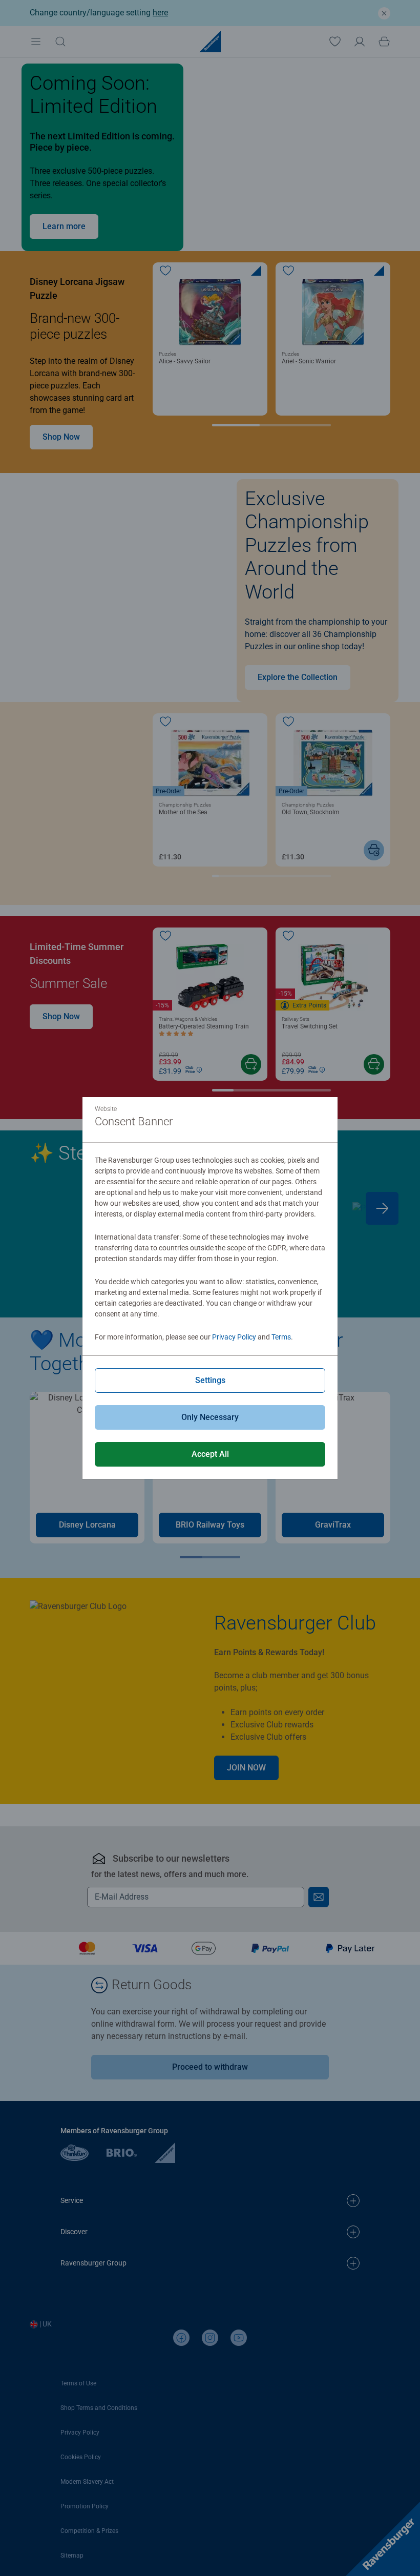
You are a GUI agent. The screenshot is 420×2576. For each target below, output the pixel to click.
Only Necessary (210, 1417)
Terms (281, 1337)
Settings (210, 1380)
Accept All (210, 1454)
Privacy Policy (234, 1337)
